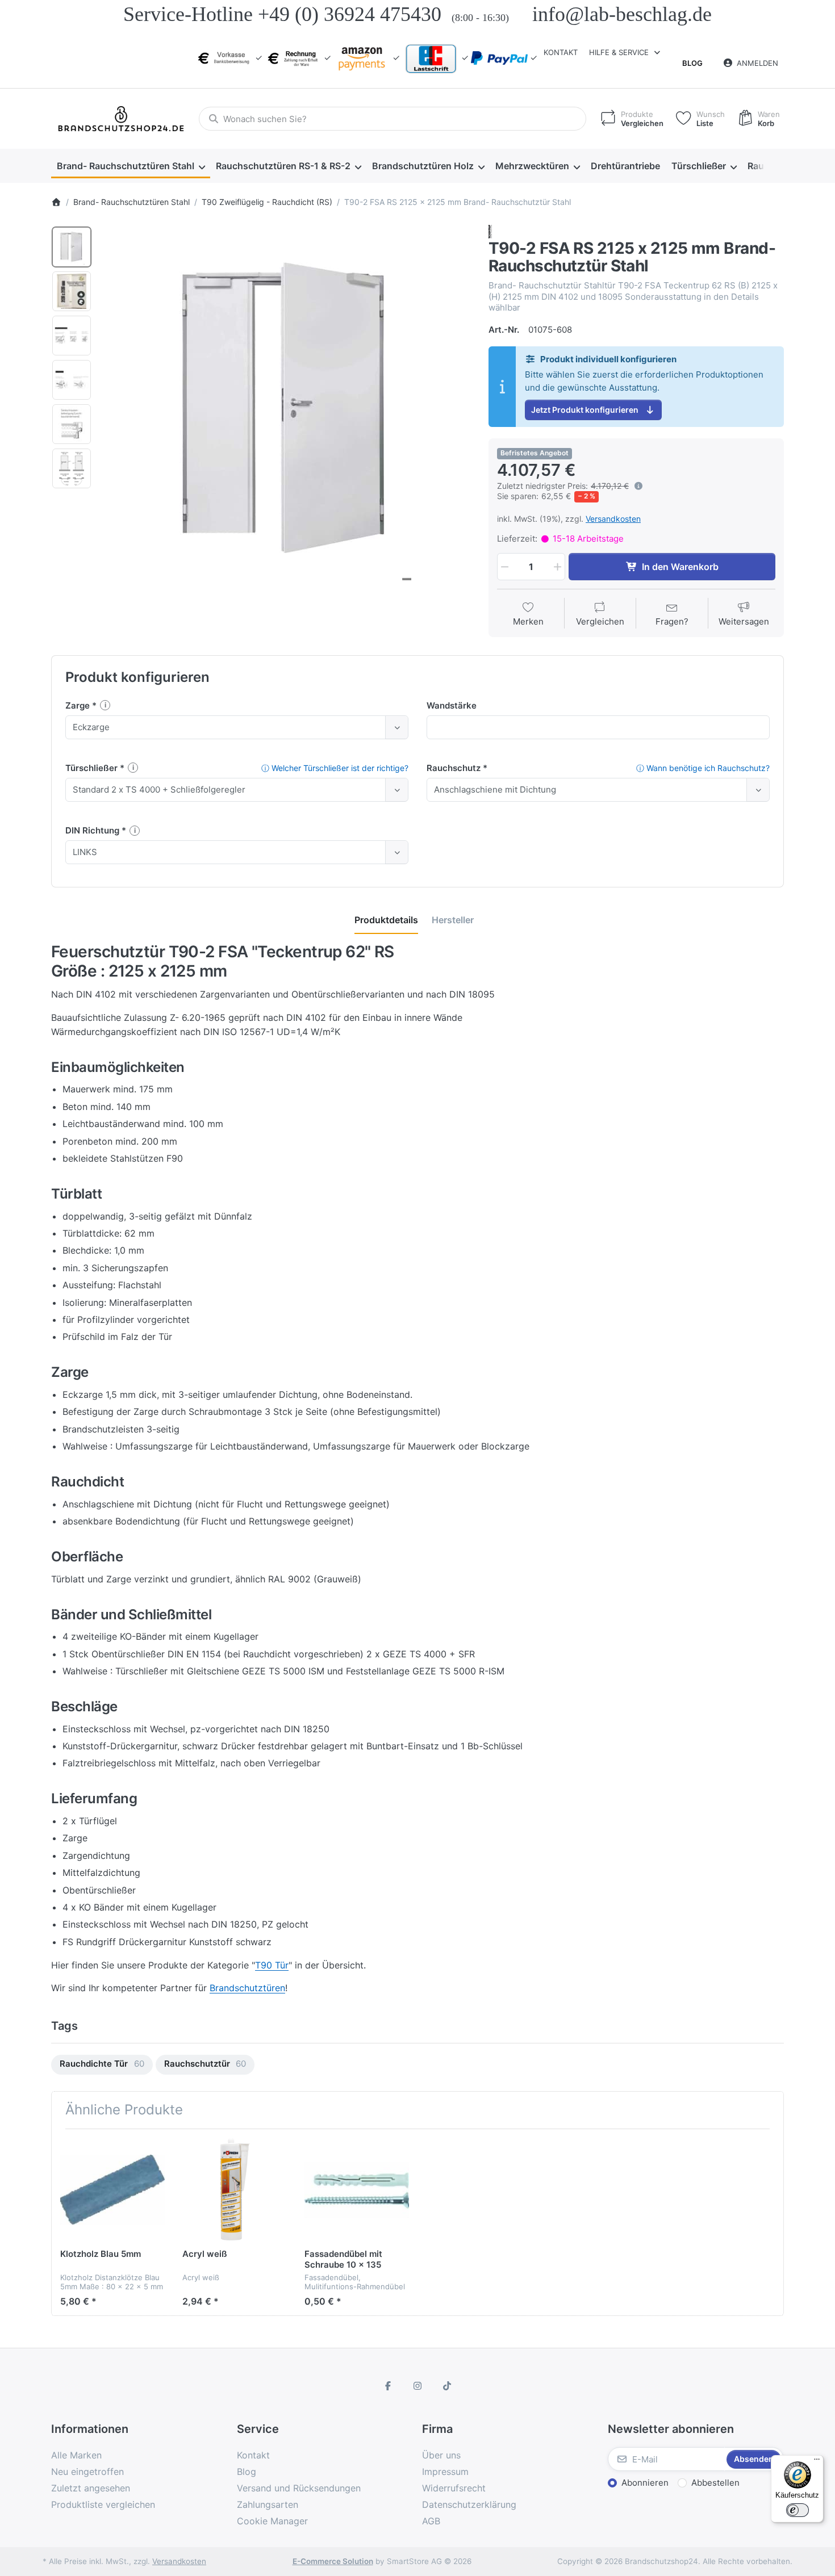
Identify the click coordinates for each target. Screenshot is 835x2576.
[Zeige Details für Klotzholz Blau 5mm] (112, 2190)
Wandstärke (452, 705)
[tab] (386, 920)
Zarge (79, 705)
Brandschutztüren (247, 1988)
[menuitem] (131, 166)
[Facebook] (389, 2386)
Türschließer (93, 768)
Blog (692, 63)
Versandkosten (613, 519)
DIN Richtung (93, 830)
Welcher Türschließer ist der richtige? (335, 768)
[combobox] (393, 119)
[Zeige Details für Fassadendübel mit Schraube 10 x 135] (357, 2190)
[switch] (798, 2510)
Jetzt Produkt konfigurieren (585, 410)
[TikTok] (447, 2386)
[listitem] (286, 410)
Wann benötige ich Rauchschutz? (703, 768)
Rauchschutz (455, 768)
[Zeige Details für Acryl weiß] (235, 2190)
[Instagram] (417, 2386)
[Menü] (817, 2462)
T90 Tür (272, 1965)
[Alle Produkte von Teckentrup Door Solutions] (490, 231)
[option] (72, 247)
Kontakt (561, 52)
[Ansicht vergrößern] (286, 410)
